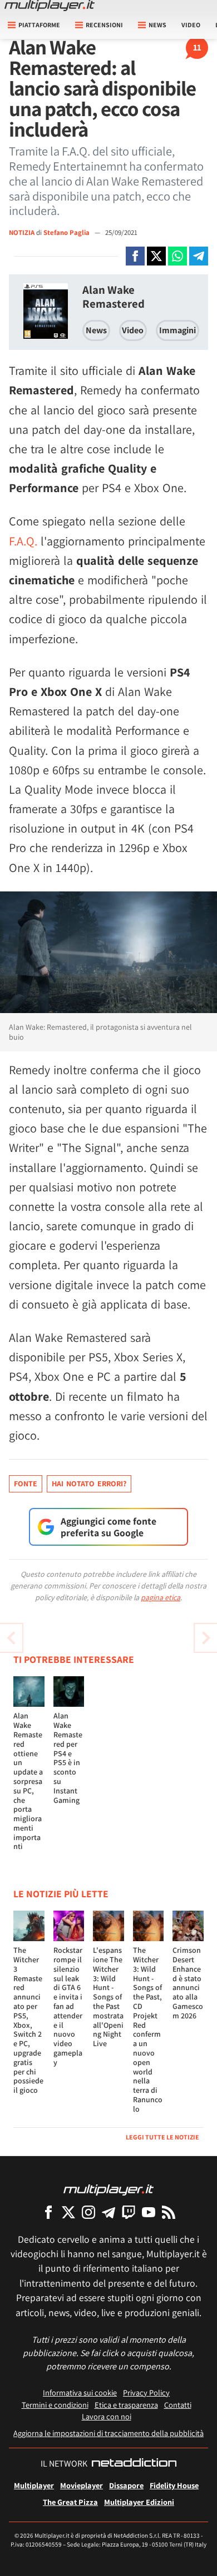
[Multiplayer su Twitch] (129, 2212)
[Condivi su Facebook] (135, 256)
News (96, 330)
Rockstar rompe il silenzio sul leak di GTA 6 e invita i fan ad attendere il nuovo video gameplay (68, 2006)
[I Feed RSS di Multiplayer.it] (169, 2212)
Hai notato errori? (89, 1484)
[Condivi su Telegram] (199, 256)
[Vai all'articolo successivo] (11, 1638)
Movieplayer (82, 2485)
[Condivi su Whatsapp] (177, 256)
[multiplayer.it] (108, 2189)
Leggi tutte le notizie (162, 2137)
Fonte (26, 1484)
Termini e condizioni (55, 2405)
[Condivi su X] (156, 256)
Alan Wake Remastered (114, 297)
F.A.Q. (23, 541)
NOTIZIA (22, 232)
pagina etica (161, 1597)
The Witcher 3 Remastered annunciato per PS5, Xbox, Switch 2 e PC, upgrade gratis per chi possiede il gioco (28, 2020)
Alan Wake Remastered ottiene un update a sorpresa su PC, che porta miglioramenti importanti (28, 1781)
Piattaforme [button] (39, 25)
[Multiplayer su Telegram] (108, 2212)
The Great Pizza (70, 2502)
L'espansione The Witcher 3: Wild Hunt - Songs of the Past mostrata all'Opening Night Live (108, 1997)
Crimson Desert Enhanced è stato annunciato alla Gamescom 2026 (188, 1983)
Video (191, 25)
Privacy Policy (146, 2392)
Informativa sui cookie (80, 2392)
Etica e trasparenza (126, 2405)
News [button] (157, 25)
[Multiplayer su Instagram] (88, 2212)
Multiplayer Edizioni (139, 2502)
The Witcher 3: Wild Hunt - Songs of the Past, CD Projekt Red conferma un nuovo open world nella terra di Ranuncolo (148, 2029)
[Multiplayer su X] (68, 2212)
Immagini (177, 330)
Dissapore (126, 2485)
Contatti (178, 2405)
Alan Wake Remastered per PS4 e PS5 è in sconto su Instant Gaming (68, 1758)
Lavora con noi (107, 2416)
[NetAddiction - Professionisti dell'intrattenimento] (134, 2464)
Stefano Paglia (67, 232)
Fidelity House (174, 2485)
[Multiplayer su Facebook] (48, 2212)
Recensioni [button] (104, 25)
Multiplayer (34, 2485)
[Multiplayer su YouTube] (149, 2212)
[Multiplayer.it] (50, 6)
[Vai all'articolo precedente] (206, 1638)
